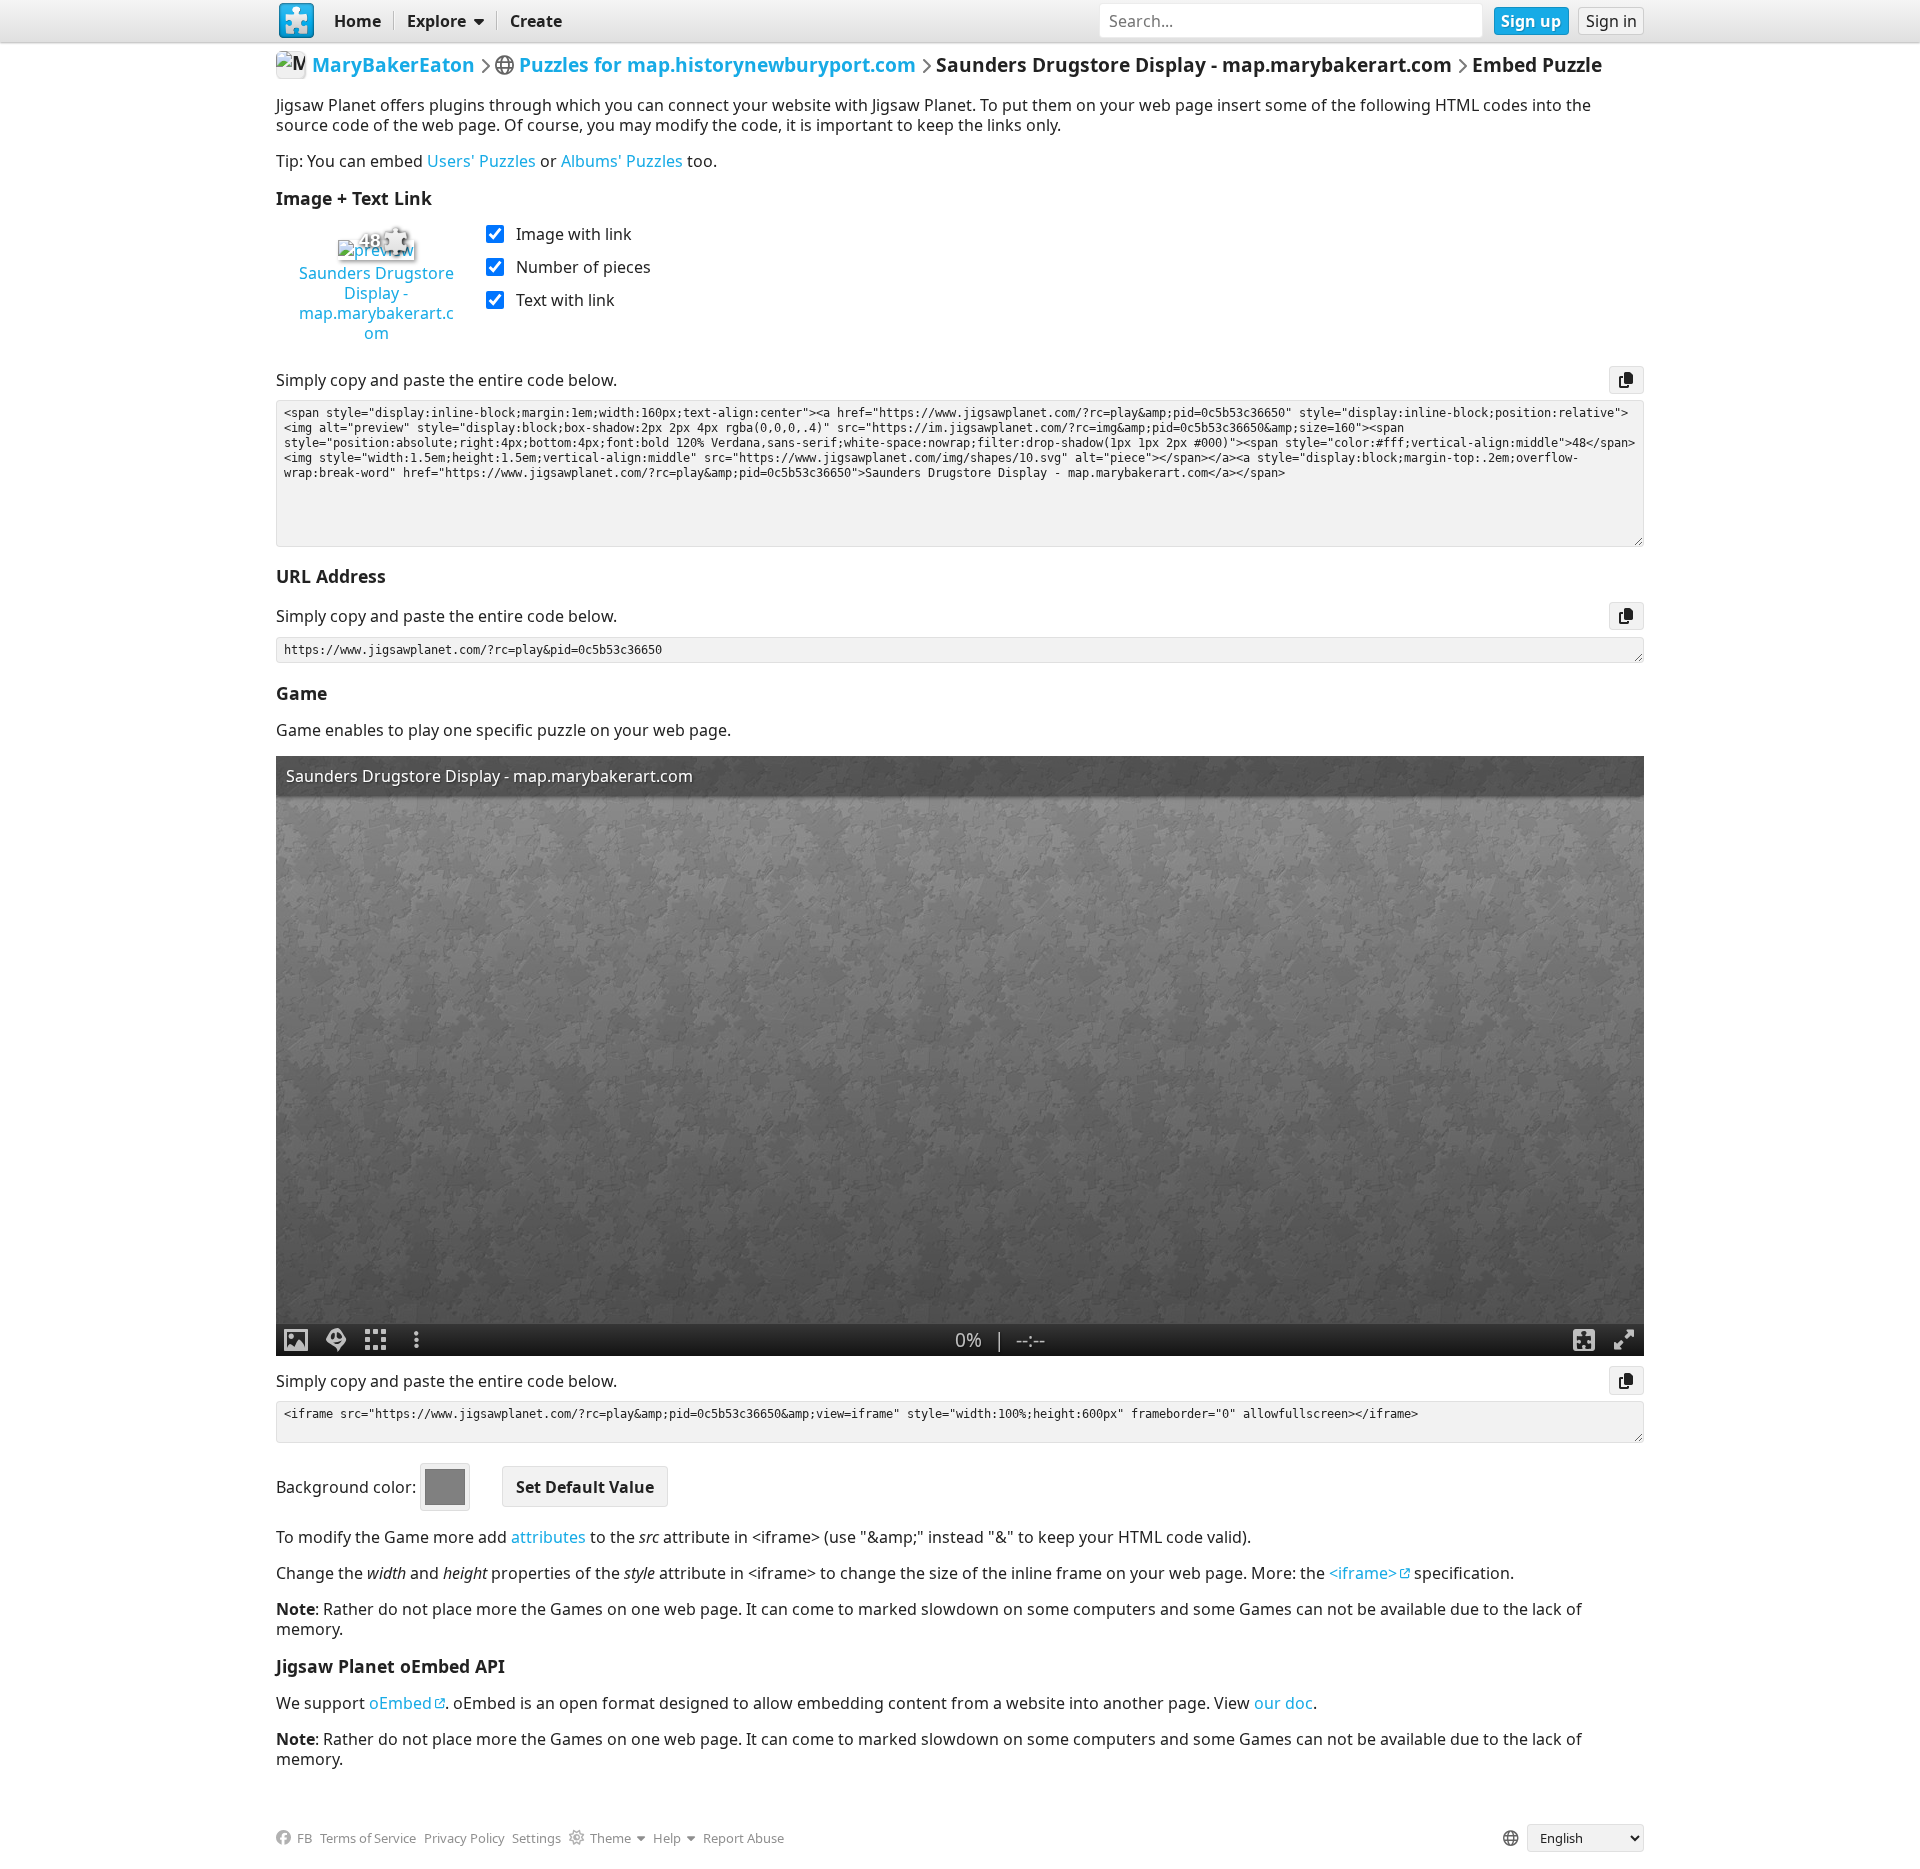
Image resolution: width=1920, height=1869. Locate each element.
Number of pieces (583, 267)
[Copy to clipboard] (1626, 380)
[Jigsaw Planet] (297, 21)
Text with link (565, 300)
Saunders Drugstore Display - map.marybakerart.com (376, 303)
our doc (1283, 1703)
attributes (548, 1537)
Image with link (574, 234)
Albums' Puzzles (622, 161)
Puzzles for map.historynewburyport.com (717, 64)
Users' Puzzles (481, 161)
